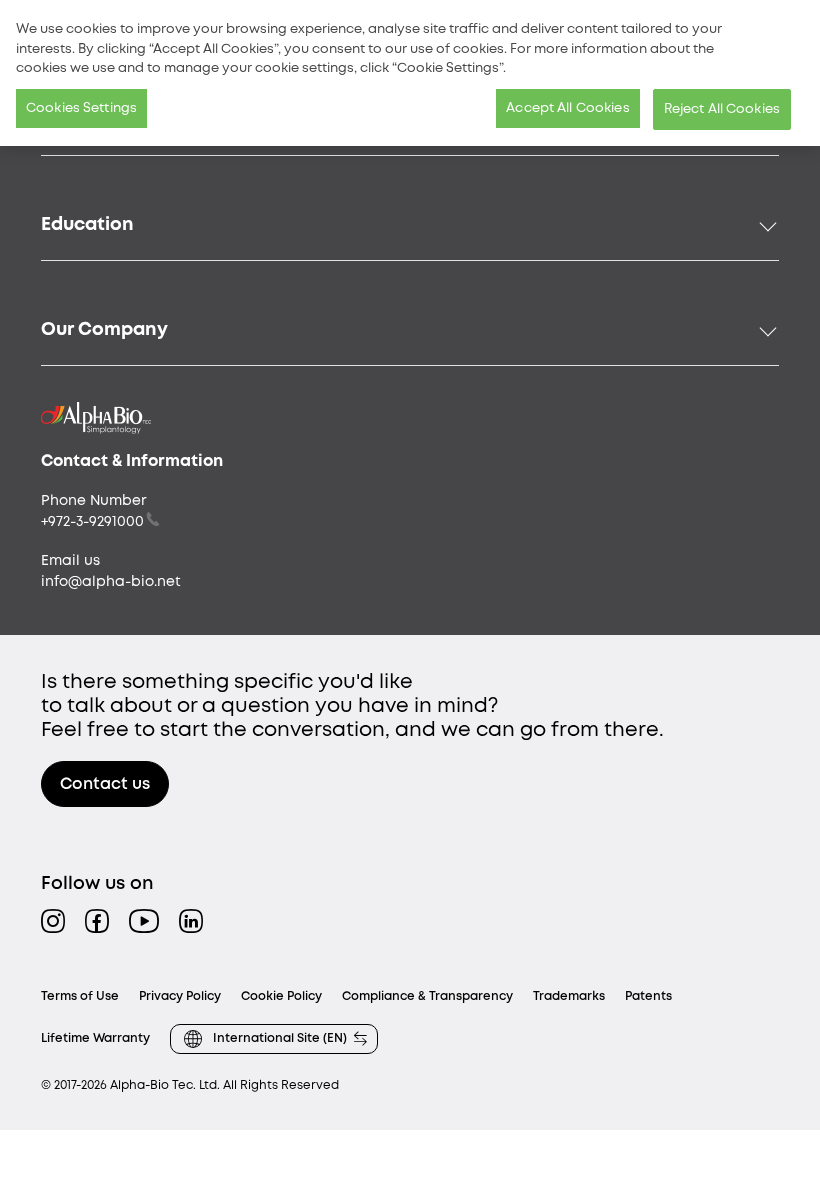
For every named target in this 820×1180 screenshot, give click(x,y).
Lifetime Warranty (95, 1038)
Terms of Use (80, 996)
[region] (410, 73)
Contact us (105, 784)
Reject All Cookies (722, 109)
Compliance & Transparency (427, 996)
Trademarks (569, 996)
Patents (648, 996)
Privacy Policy (180, 996)
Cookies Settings (81, 108)
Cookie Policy (281, 996)
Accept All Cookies (567, 108)
